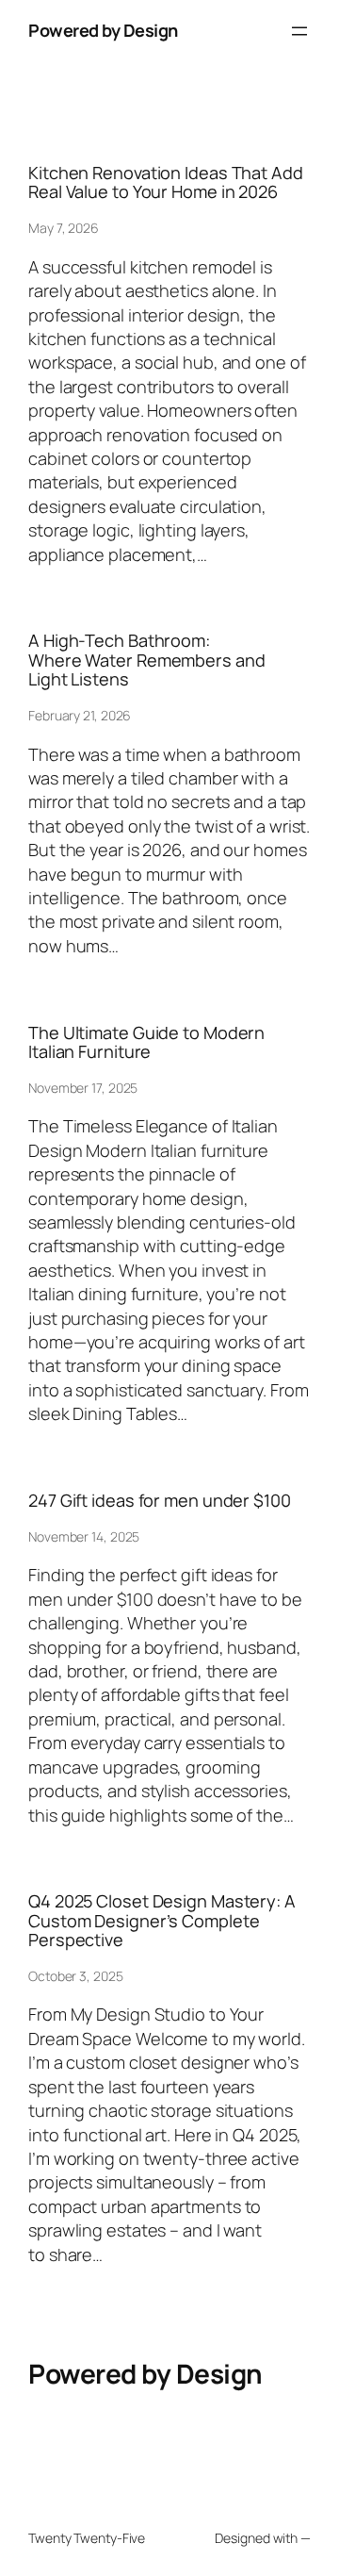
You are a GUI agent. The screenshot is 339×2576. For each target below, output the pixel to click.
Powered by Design (103, 30)
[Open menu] (299, 31)
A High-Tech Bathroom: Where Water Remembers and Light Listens (147, 660)
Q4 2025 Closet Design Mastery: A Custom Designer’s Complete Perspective (162, 1920)
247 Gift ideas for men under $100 (160, 1500)
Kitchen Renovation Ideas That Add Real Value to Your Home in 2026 (166, 182)
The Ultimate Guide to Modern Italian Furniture (146, 1042)
